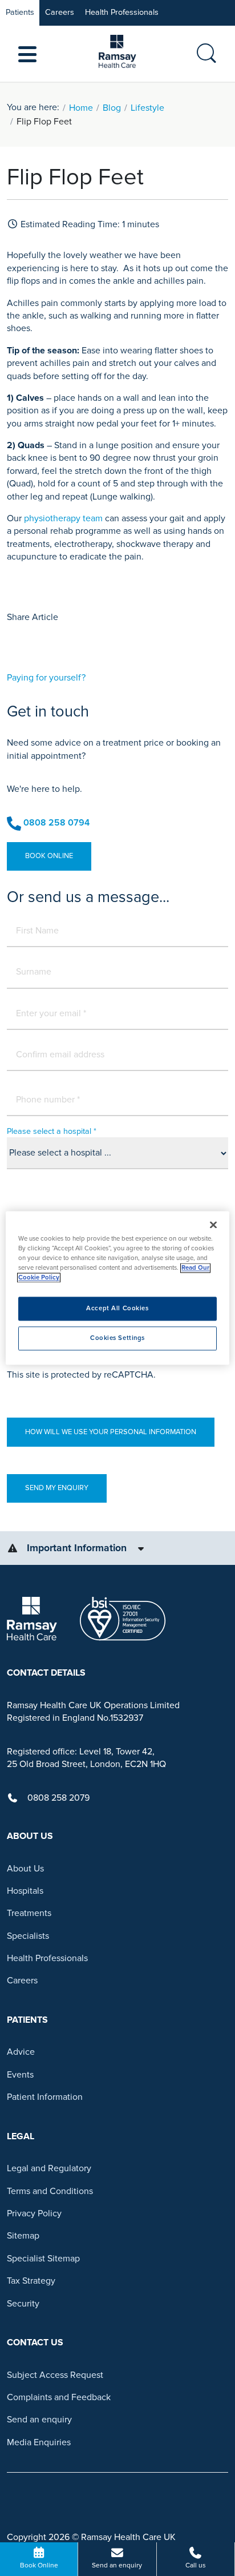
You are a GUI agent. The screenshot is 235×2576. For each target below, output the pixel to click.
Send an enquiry (39, 2420)
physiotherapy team (63, 518)
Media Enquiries (39, 2442)
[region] (117, 1288)
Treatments (29, 1913)
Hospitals (25, 1891)
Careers (60, 12)
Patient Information (45, 2097)
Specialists (28, 1936)
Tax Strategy (31, 2281)
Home (81, 108)
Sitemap (23, 2236)
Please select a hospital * (52, 1131)
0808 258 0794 (56, 823)
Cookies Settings (117, 1339)
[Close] (213, 1225)
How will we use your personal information (111, 1432)
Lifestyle (147, 108)
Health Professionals (122, 12)
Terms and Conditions (50, 2191)
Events (20, 2075)
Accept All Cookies (117, 1309)
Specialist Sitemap (43, 2259)
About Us (25, 1869)
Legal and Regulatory (49, 2168)
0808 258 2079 (58, 1798)
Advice (21, 2052)
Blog (112, 108)
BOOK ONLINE (49, 856)
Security (23, 2304)
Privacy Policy (34, 2213)
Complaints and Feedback (59, 2397)
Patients (20, 12)
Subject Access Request (55, 2375)
